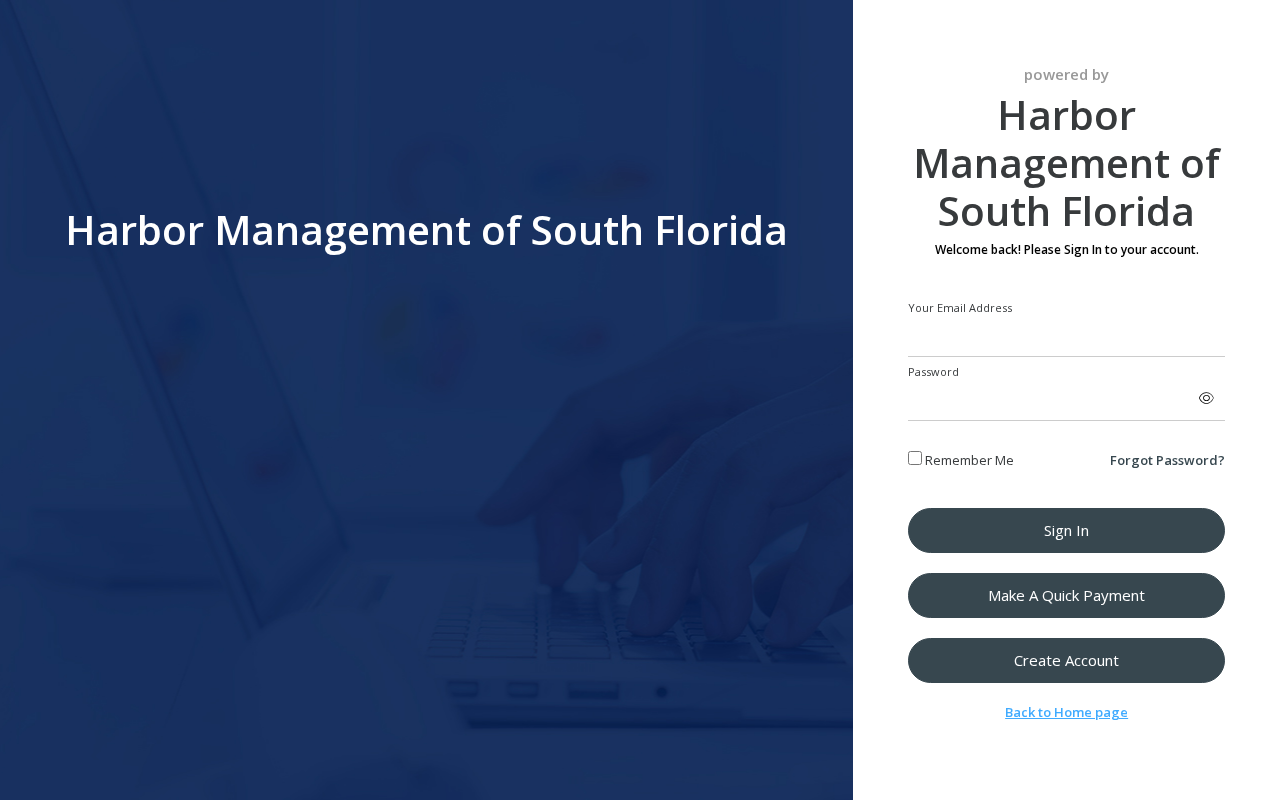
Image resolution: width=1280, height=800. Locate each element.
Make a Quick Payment (1066, 595)
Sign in (1066, 530)
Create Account (1066, 660)
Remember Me (968, 460)
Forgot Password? (1167, 460)
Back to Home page (1066, 712)
